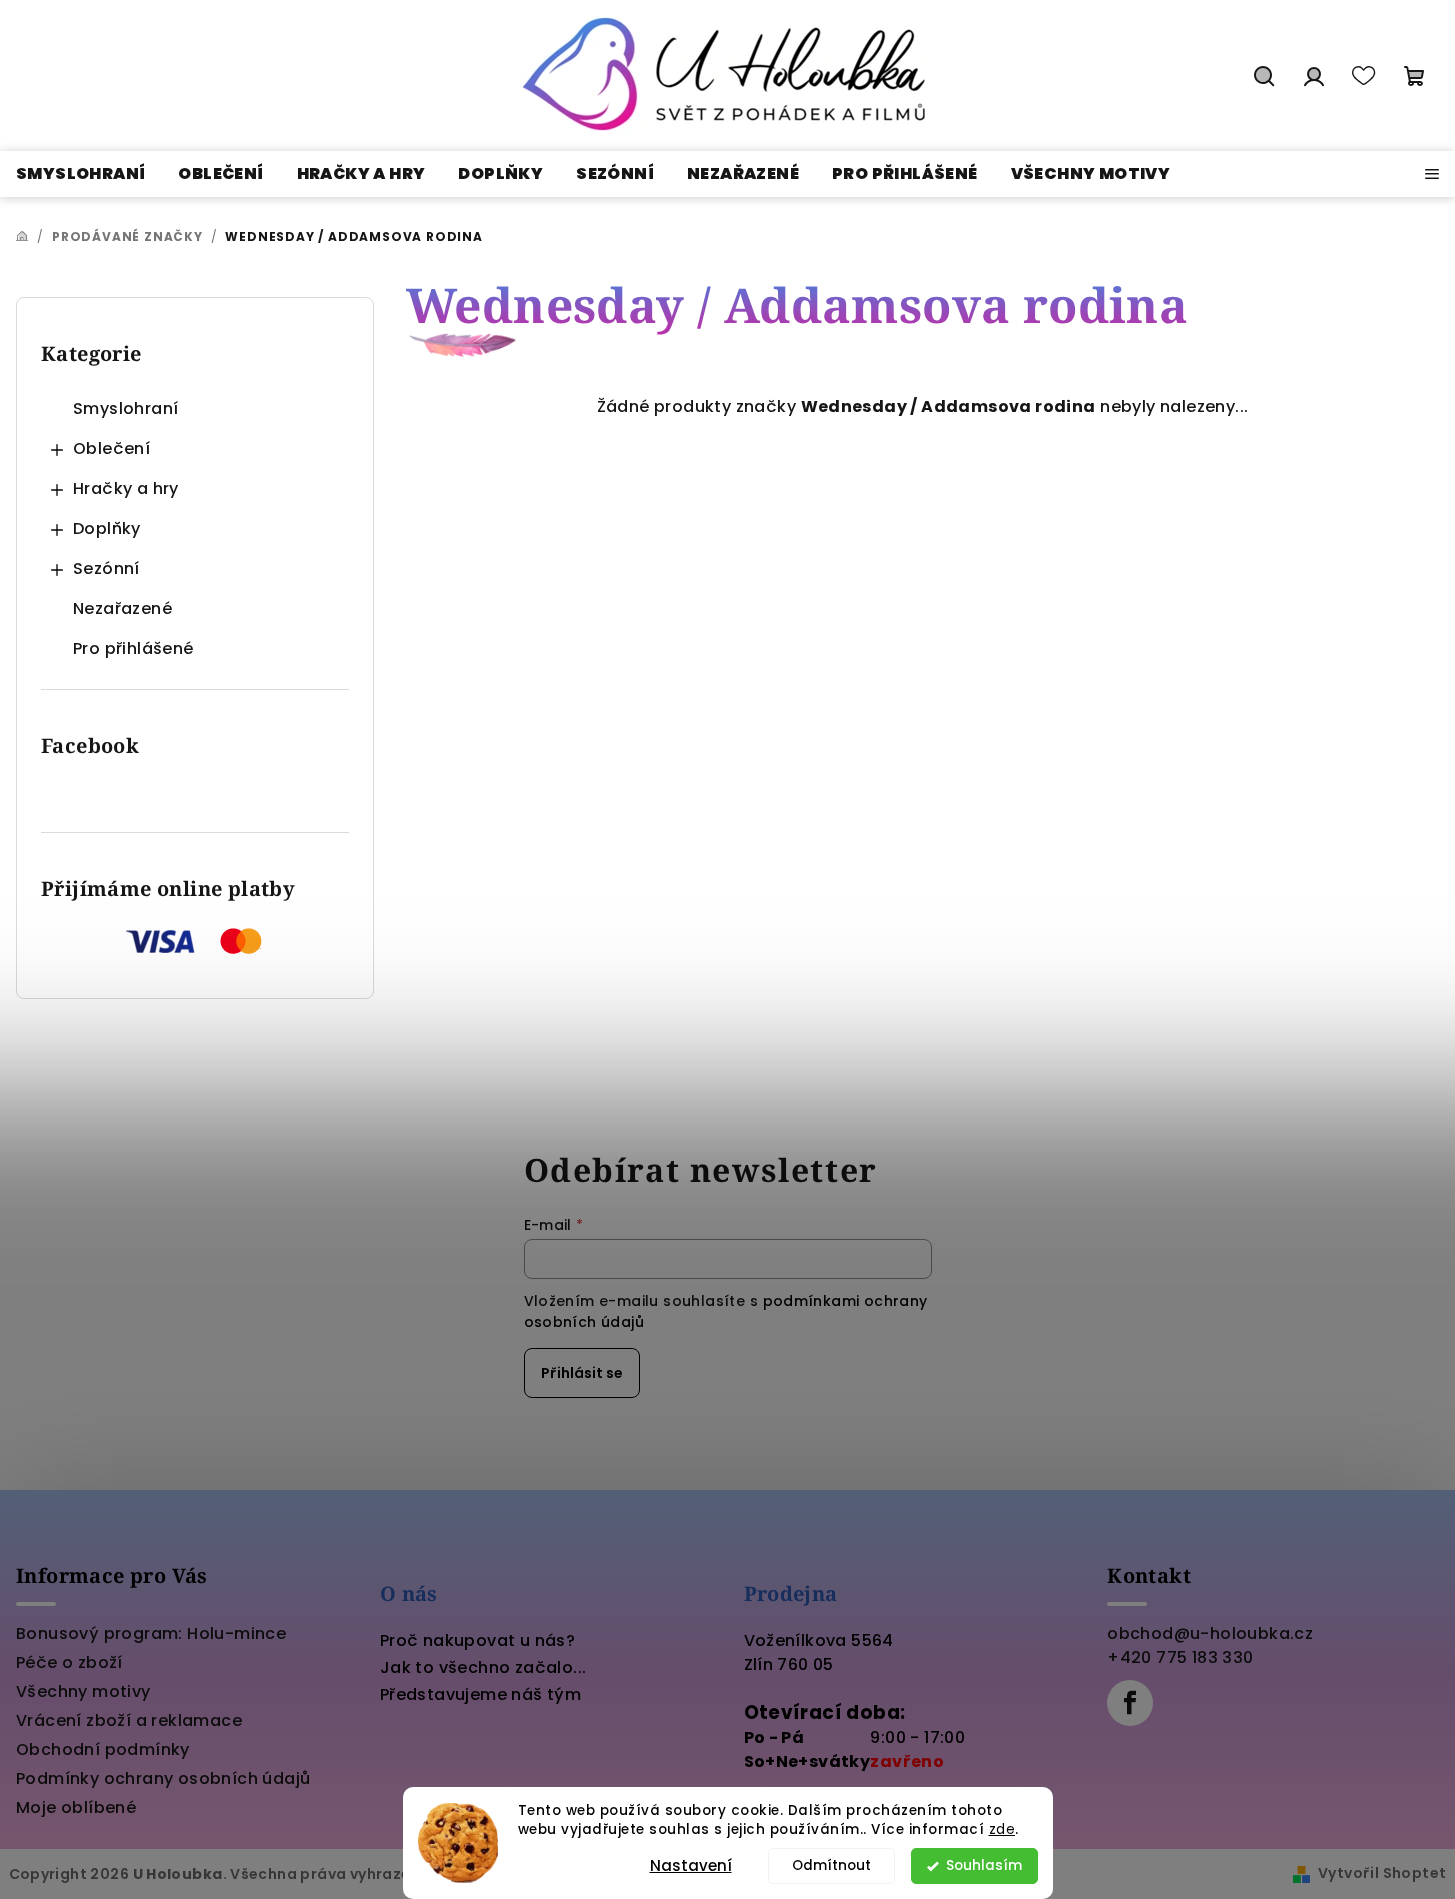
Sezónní (106, 568)
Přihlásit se (582, 1373)
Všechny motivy (83, 1691)
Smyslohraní (125, 408)
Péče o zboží (69, 1662)
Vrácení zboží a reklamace (129, 1720)
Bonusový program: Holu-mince (151, 1633)
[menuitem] (80, 174)
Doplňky (107, 528)
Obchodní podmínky (103, 1749)
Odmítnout (831, 1865)
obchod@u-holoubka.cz (1210, 1633)
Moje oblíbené (76, 1807)
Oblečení (111, 448)
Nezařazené (122, 608)
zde (1002, 1829)
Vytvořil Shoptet (1382, 1873)
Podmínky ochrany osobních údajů (163, 1778)
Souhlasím (984, 1865)
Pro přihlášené (133, 648)
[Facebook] (1130, 1703)
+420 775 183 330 (1180, 1657)
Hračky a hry (126, 488)
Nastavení (691, 1865)
